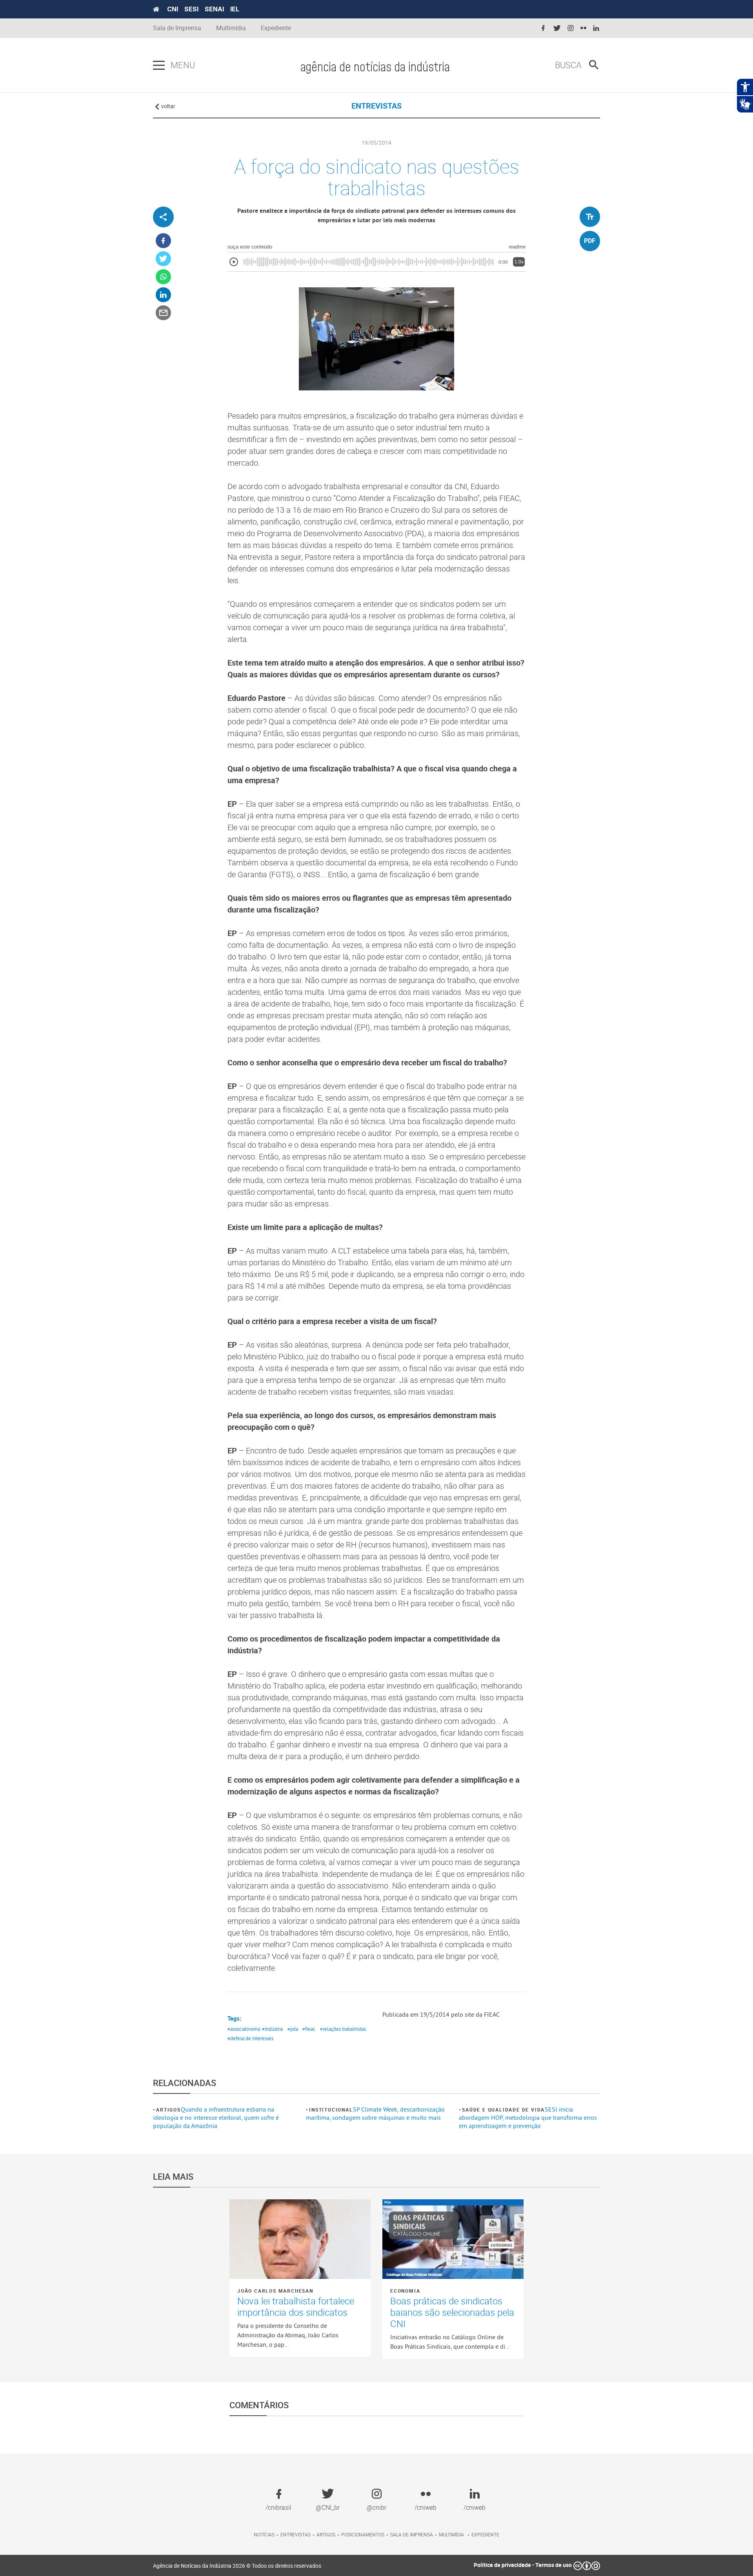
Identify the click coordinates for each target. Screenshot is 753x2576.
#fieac (309, 2029)
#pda (293, 2029)
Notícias (264, 2534)
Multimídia (231, 28)
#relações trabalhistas (343, 2029)
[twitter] (557, 28)
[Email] (163, 313)
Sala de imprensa (412, 2534)
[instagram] (571, 28)
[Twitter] (163, 259)
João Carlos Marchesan (275, 2291)
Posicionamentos (363, 2534)
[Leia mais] (300, 2239)
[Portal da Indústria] (156, 9)
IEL (235, 9)
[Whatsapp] (163, 277)
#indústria (272, 2029)
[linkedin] (596, 28)
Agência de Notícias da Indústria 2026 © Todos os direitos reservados (237, 2566)
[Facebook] (163, 241)
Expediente (276, 28)
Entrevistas (296, 2534)
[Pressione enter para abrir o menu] (159, 65)
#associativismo (244, 2029)
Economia (405, 2291)
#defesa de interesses (250, 2038)
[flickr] (583, 28)
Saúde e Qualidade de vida (503, 2110)
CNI (173, 9)
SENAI (214, 9)
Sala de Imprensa (177, 28)
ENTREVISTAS (376, 106)
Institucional (331, 2110)
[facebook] (543, 28)
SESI (191, 9)
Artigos (168, 2110)
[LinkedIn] (163, 295)
